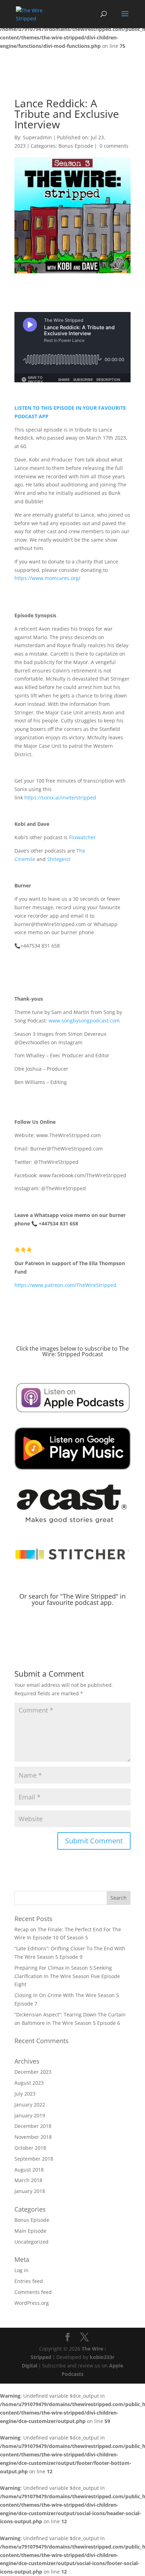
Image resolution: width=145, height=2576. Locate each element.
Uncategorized (31, 2242)
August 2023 (29, 2083)
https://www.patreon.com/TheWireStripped (65, 1285)
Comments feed (33, 2292)
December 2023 (33, 2072)
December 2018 (33, 2126)
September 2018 (34, 2159)
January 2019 (30, 2115)
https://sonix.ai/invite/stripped (60, 798)
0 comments (114, 146)
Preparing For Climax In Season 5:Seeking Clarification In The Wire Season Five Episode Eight (67, 1976)
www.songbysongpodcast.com (84, 1021)
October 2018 (30, 2148)
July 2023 (25, 2094)
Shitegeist (59, 859)
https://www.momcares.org (46, 578)
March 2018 (28, 2180)
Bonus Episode (76, 146)
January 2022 (30, 2105)
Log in (21, 2270)
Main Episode (30, 2231)
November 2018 (33, 2137)
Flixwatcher (82, 837)
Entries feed (29, 2281)
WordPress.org (32, 2303)
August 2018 (29, 2170)
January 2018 (30, 2191)
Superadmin (37, 137)
